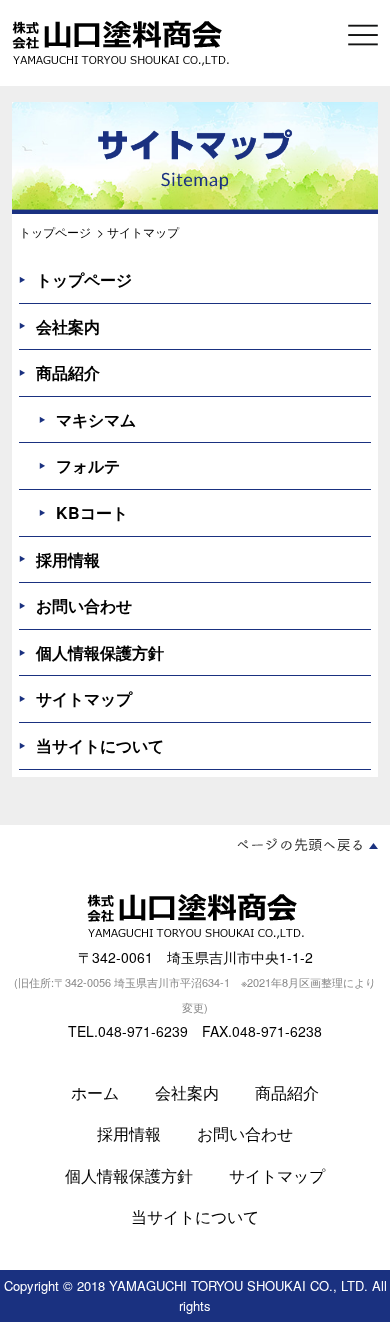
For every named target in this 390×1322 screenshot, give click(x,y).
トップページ (55, 231)
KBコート (92, 512)
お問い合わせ (84, 605)
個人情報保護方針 (100, 652)
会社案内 (68, 326)
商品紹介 (68, 372)
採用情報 (68, 559)
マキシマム (96, 419)
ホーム (95, 1092)
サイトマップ (84, 698)
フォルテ (88, 465)
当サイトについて (100, 745)
